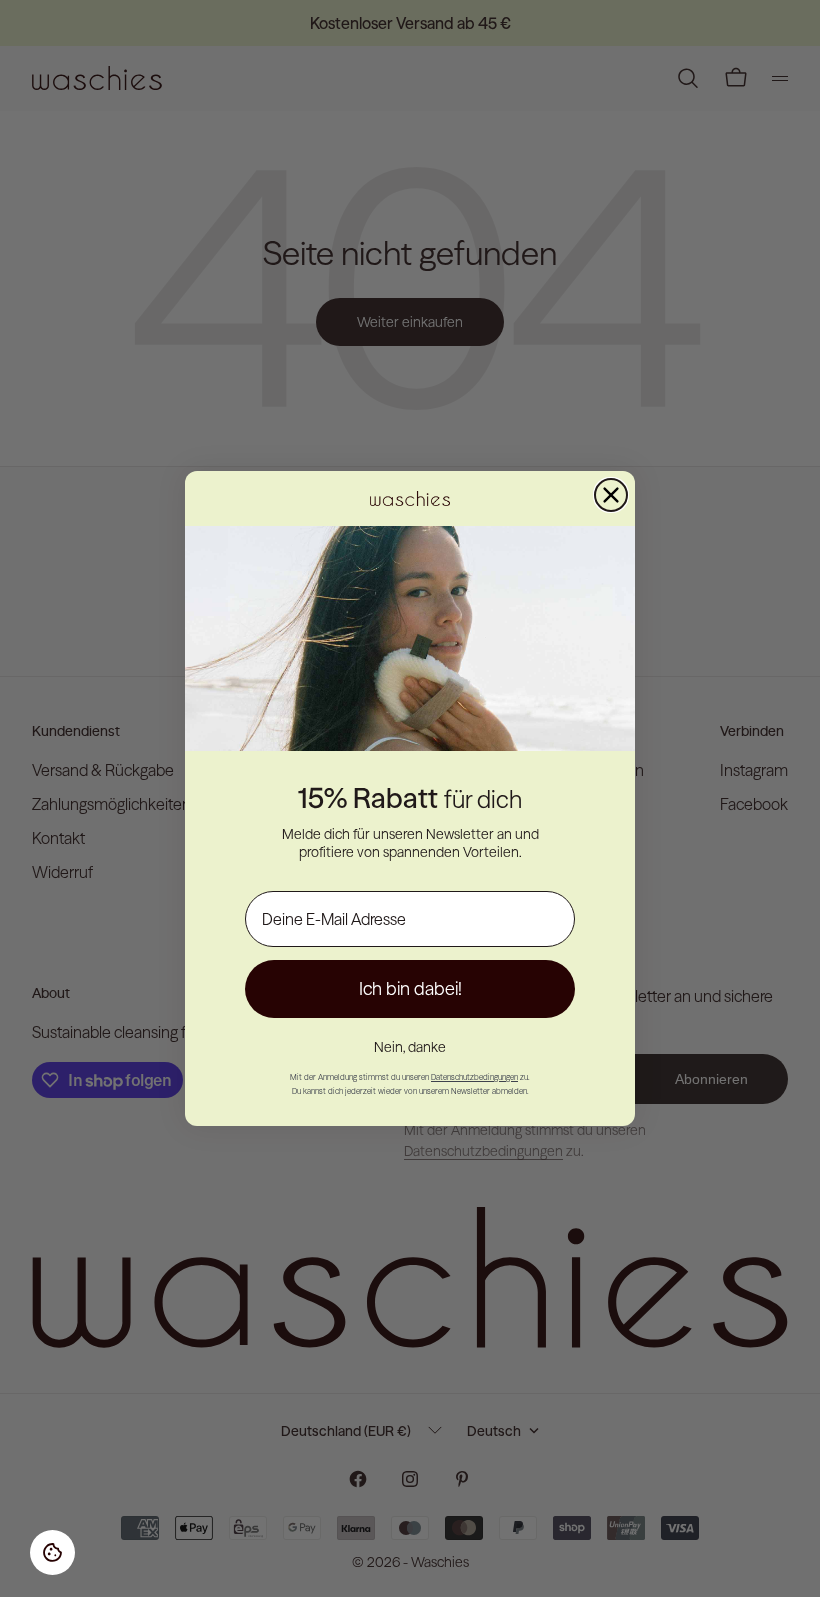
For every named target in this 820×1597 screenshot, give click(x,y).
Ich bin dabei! (410, 988)
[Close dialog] (611, 495)
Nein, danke (410, 1047)
